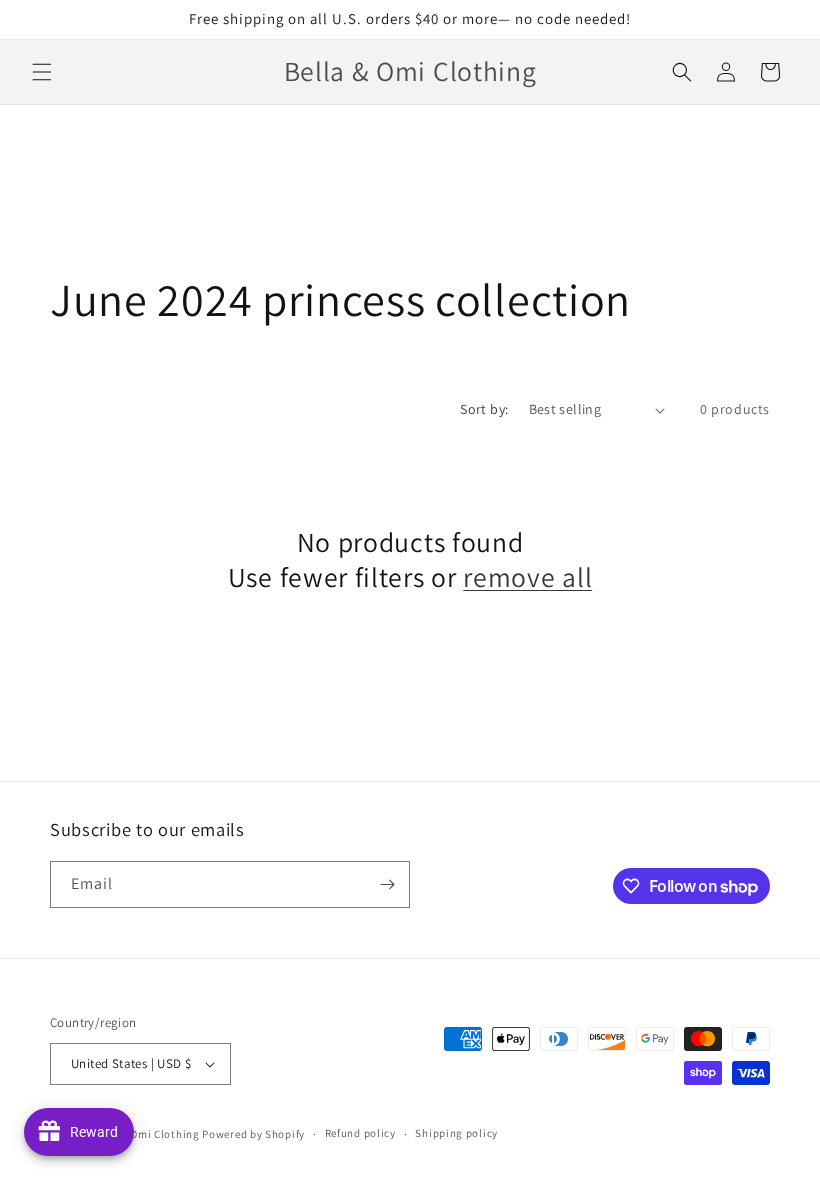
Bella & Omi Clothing (147, 1134)
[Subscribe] (387, 884)
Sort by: (484, 409)
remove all (527, 577)
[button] (42, 72)
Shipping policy (456, 1133)
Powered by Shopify (253, 1134)
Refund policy (360, 1133)
